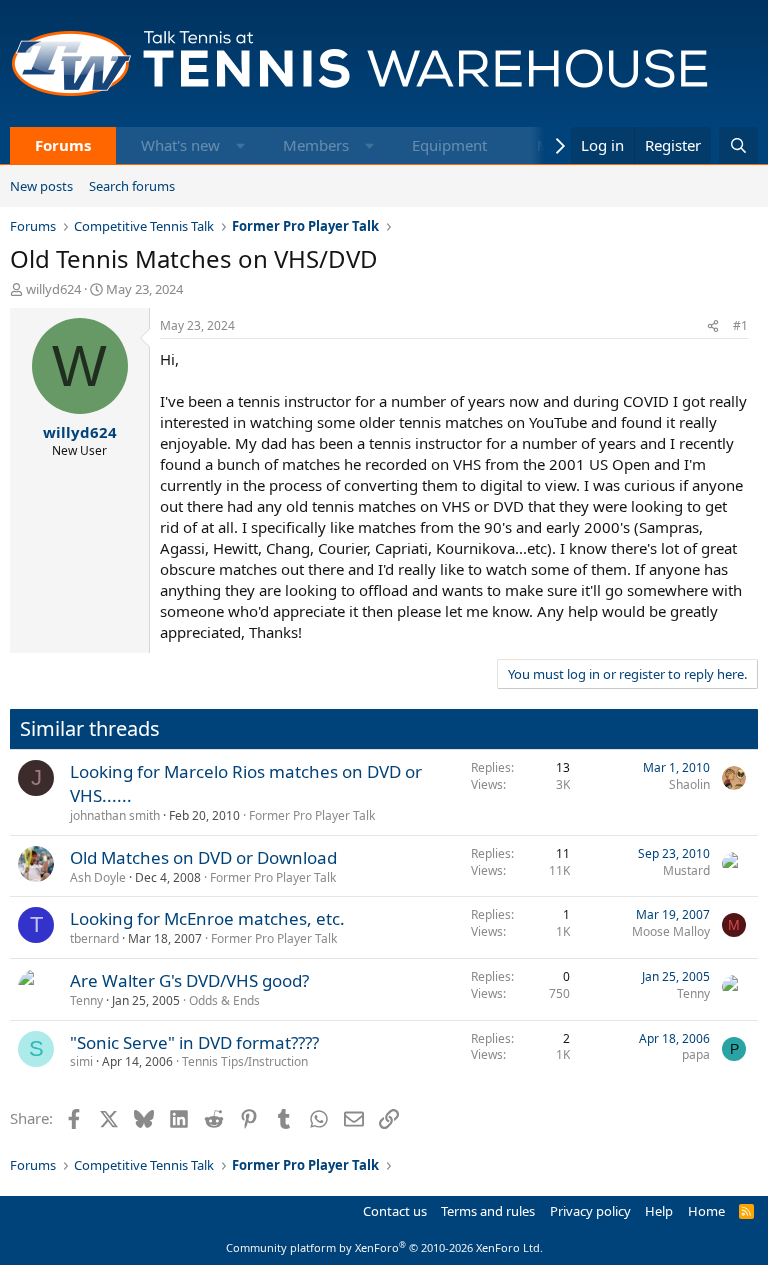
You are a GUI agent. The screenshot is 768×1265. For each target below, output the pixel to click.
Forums (63, 145)
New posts (41, 186)
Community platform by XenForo (384, 1247)
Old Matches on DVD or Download (203, 857)
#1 (740, 325)
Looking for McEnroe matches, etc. (207, 918)
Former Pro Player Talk (312, 815)
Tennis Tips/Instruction (245, 1061)
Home (706, 1211)
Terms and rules (488, 1211)
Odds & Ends (224, 1000)
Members (316, 145)
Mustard (686, 870)
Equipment (449, 145)
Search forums (132, 186)
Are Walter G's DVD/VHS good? (189, 980)
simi (81, 1061)
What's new (180, 145)
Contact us (395, 1211)
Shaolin (689, 784)
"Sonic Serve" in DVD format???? (194, 1042)
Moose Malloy (671, 931)
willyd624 (53, 289)
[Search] (738, 145)
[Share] (713, 326)
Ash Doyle (98, 877)
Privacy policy (590, 1211)
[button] (240, 145)
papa (696, 1054)
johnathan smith (115, 815)
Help (659, 1211)
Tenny (86, 1000)
